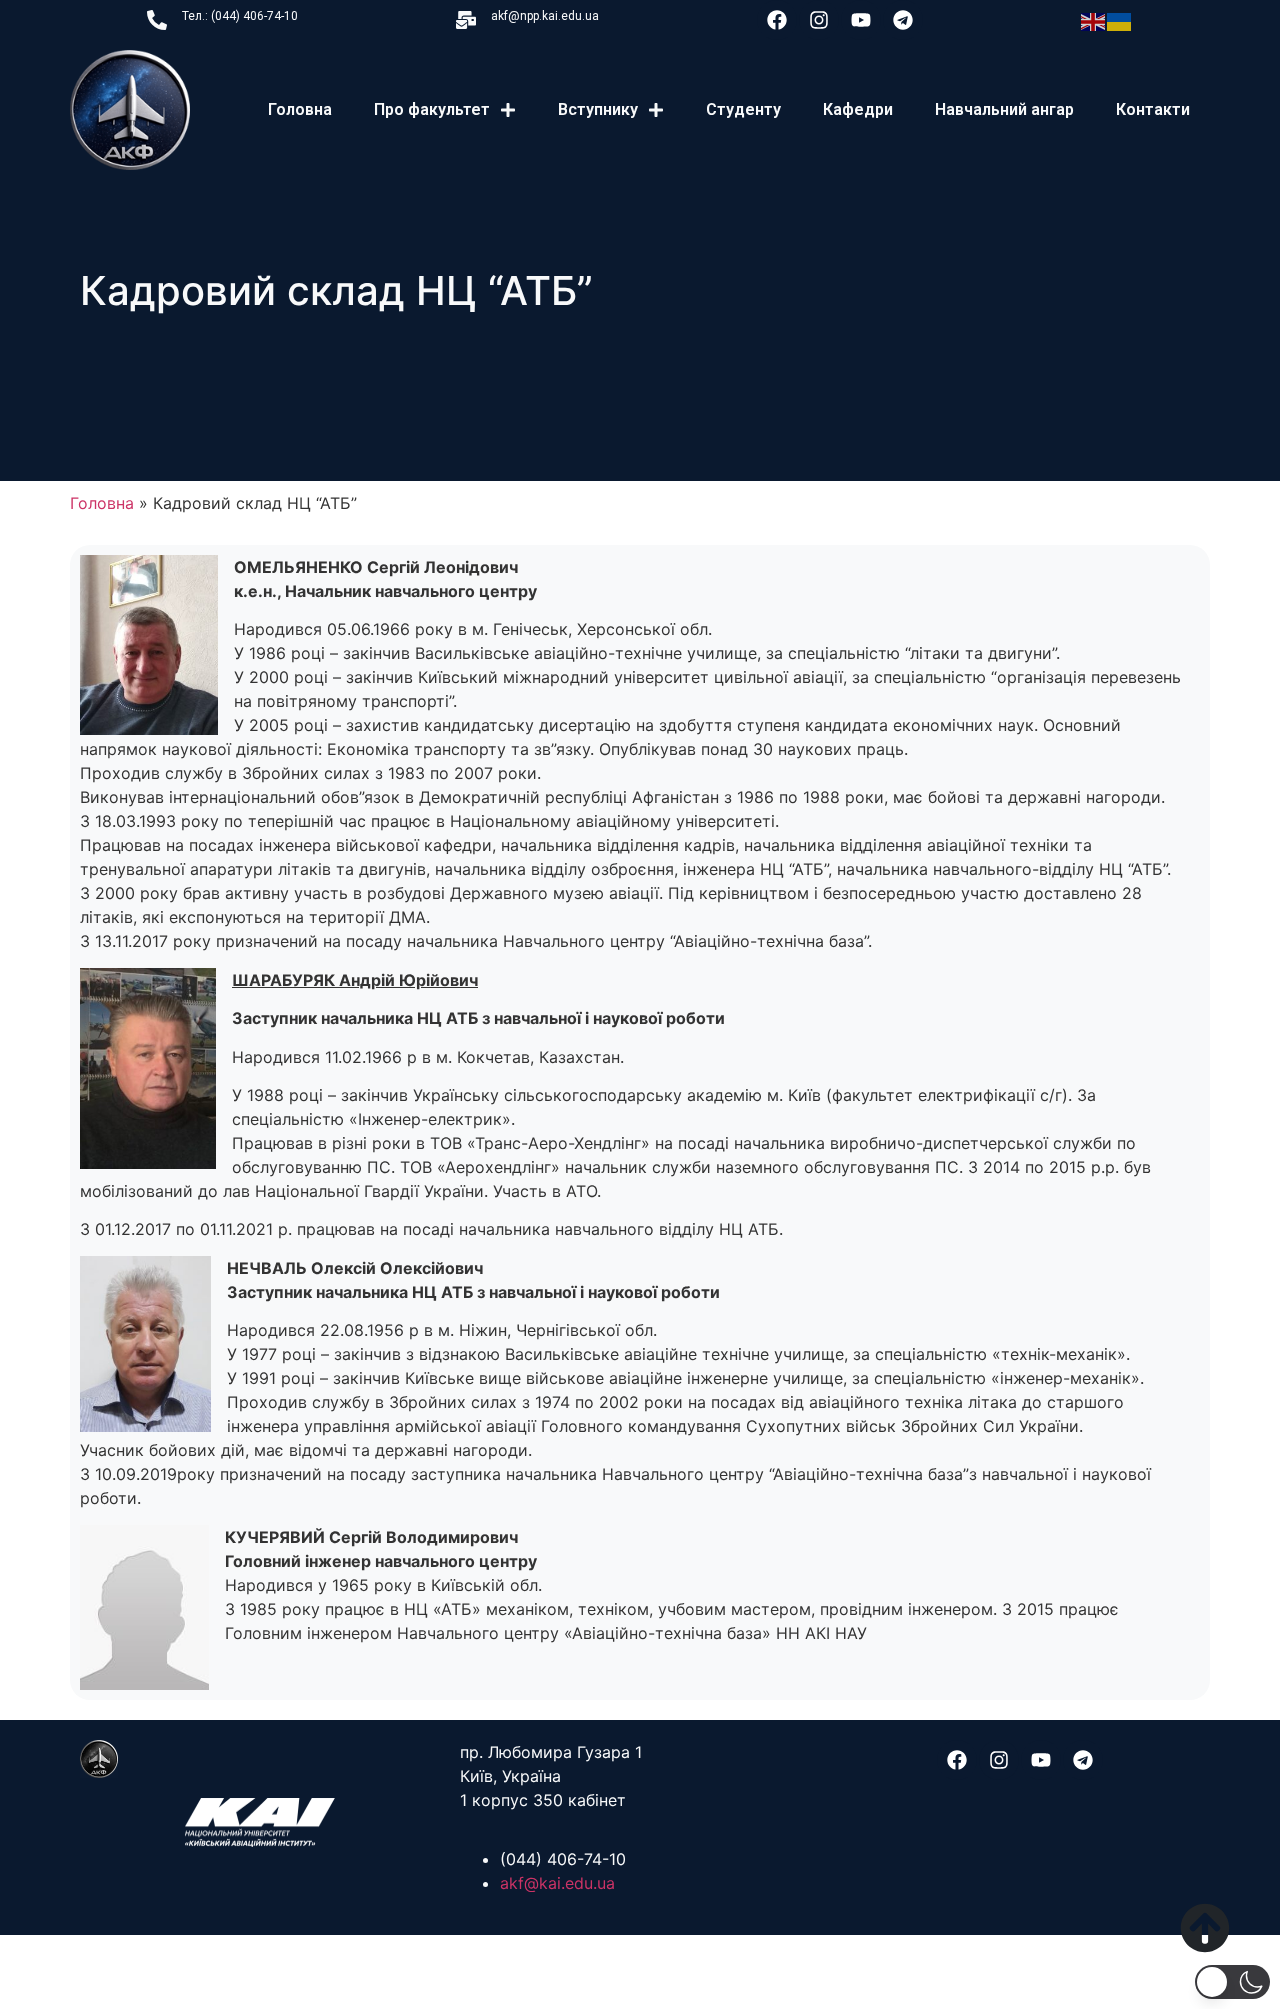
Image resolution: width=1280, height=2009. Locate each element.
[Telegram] (903, 20)
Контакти (1153, 109)
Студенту (743, 109)
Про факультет (432, 109)
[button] (1232, 1982)
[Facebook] (777, 20)
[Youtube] (861, 20)
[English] (1094, 20)
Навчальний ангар (1004, 109)
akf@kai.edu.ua (557, 1883)
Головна (300, 109)
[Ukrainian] (1120, 20)
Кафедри (858, 109)
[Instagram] (819, 20)
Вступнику (598, 109)
